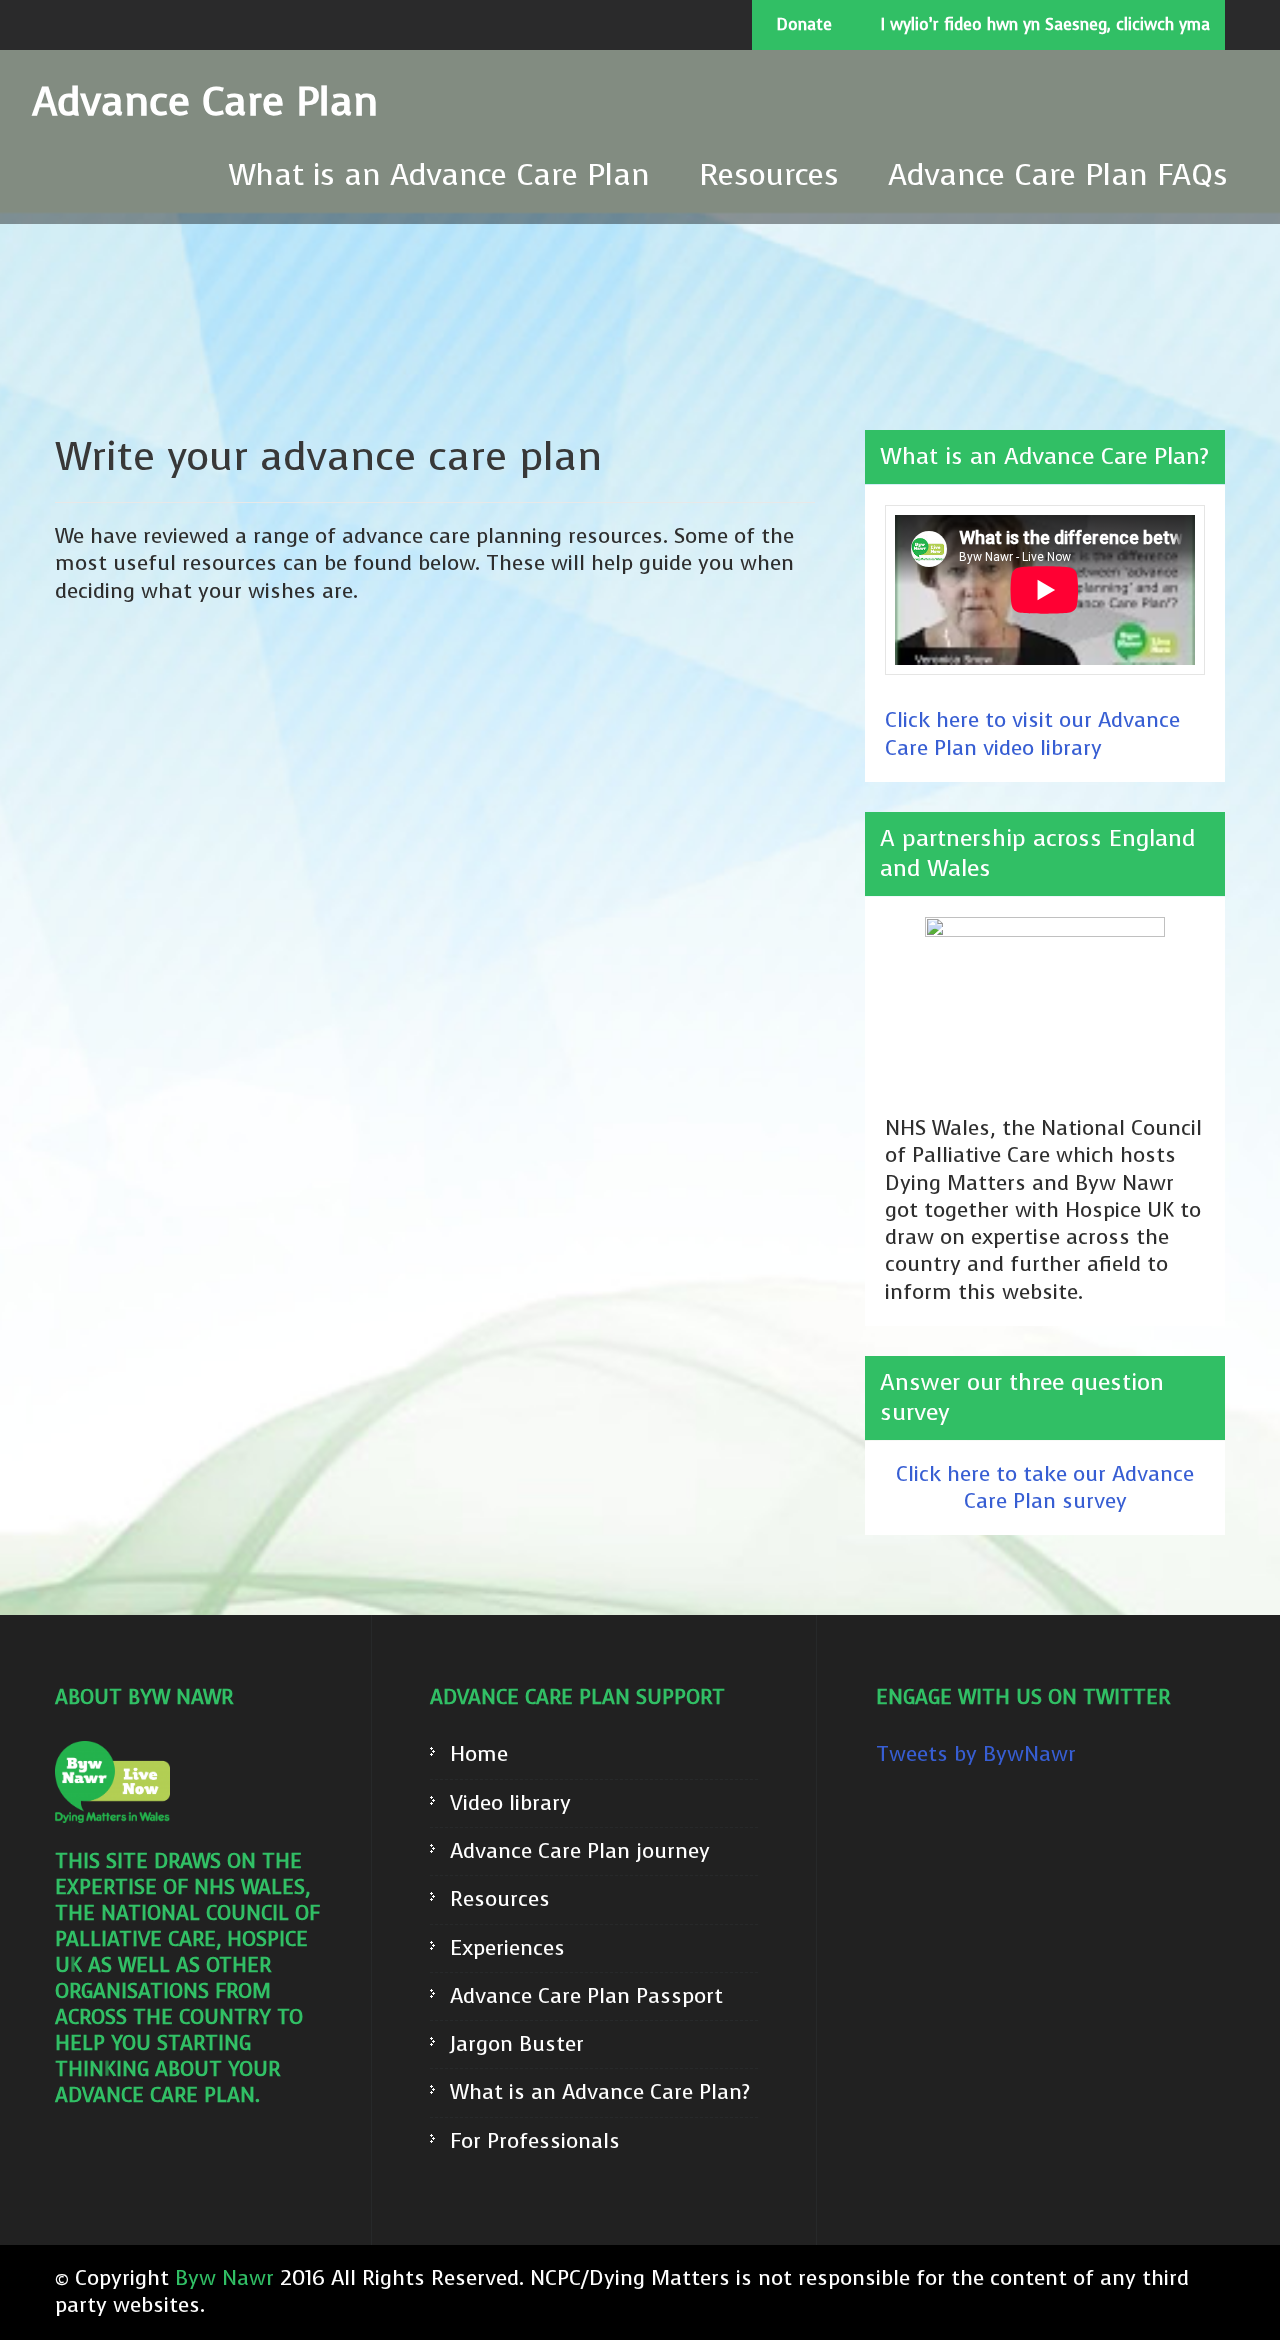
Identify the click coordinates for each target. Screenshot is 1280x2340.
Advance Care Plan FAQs (1058, 175)
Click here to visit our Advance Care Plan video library (1032, 733)
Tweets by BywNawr (976, 1754)
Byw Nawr (224, 2278)
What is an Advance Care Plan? (600, 2092)
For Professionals (535, 2141)
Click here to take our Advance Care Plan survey (1045, 1487)
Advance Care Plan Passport (586, 1996)
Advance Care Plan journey (580, 1851)
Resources (769, 175)
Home (479, 1754)
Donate (804, 24)
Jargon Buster (517, 2044)
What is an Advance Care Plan (439, 175)
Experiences (507, 1948)
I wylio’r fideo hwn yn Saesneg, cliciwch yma (1045, 24)
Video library (510, 1803)
